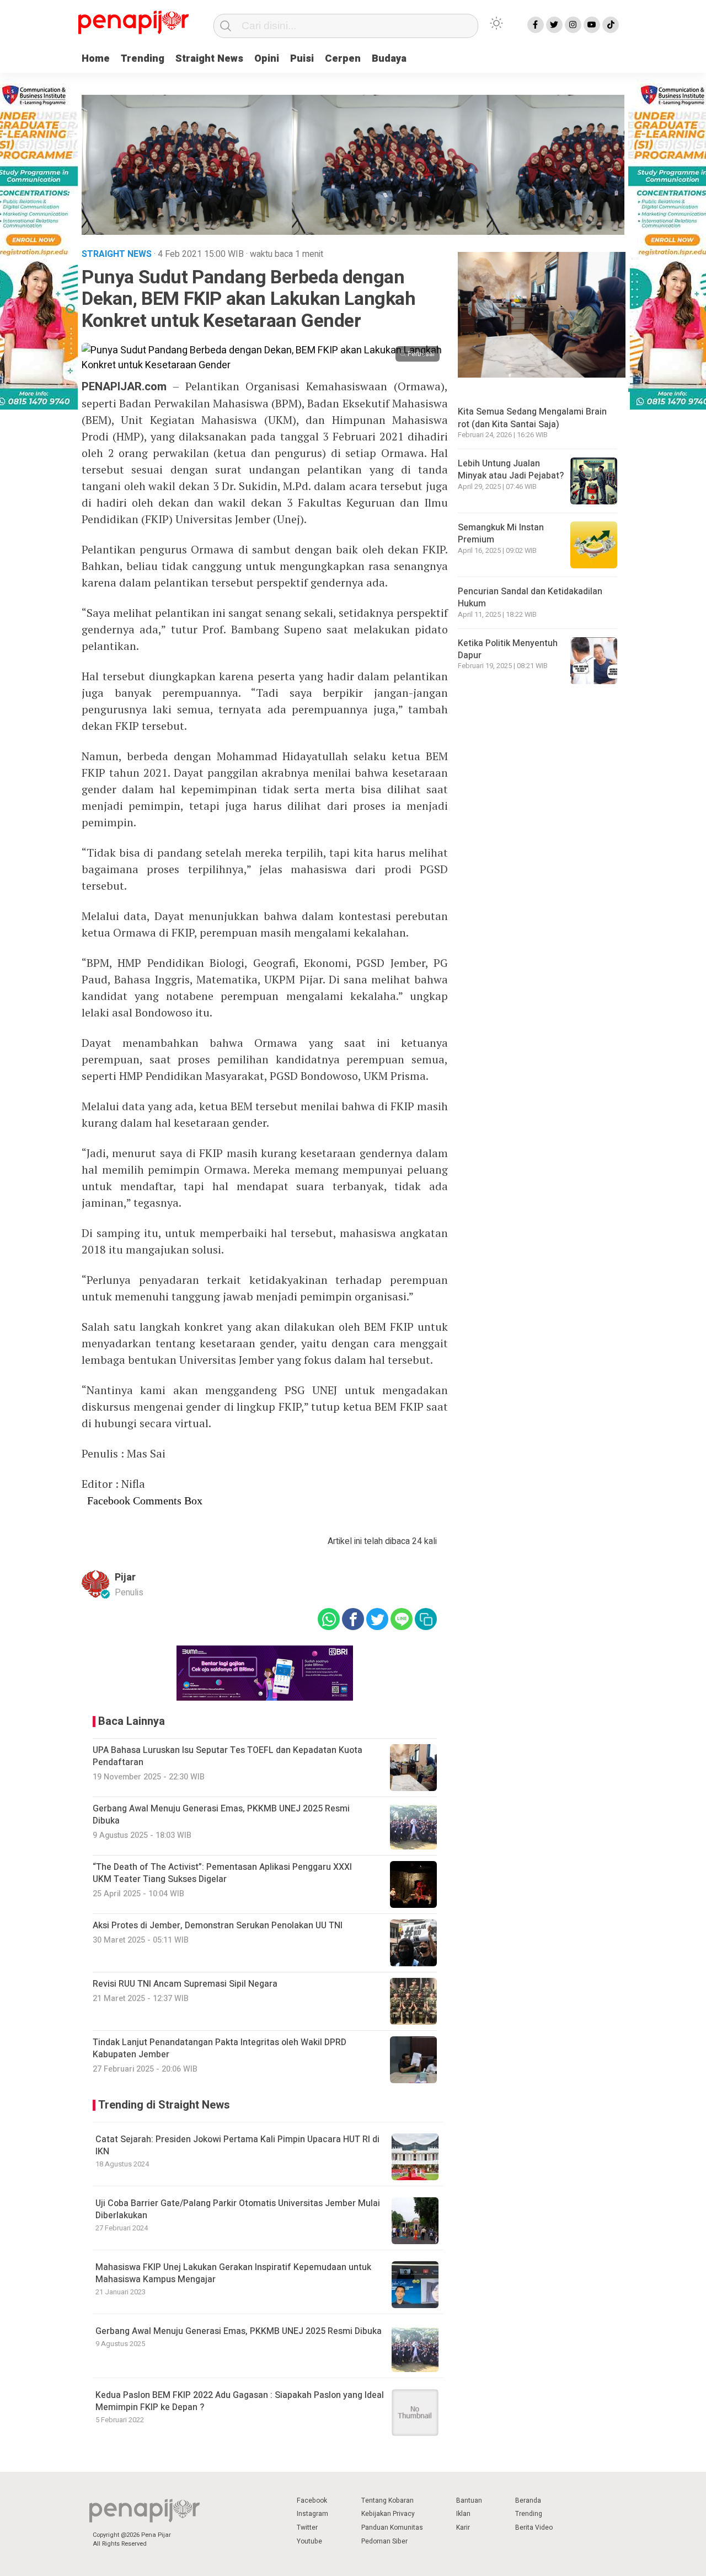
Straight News (209, 59)
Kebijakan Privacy (388, 2514)
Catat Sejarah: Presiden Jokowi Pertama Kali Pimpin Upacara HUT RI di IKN (237, 2145)
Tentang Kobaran (387, 2500)
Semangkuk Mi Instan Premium (501, 534)
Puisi (302, 59)
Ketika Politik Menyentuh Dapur (508, 649)
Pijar (125, 1577)
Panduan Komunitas (392, 2527)
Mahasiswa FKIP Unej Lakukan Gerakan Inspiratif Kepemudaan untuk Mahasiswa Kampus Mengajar (233, 2273)
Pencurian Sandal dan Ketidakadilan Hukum (530, 598)
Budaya (389, 59)
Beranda (528, 2500)
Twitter (307, 2527)
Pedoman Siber (384, 2541)
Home (96, 59)
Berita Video (534, 2527)
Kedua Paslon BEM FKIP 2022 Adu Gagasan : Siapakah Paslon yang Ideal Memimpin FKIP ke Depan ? (240, 2401)
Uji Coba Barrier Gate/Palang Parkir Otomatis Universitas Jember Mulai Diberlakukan (238, 2209)
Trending (143, 59)
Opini (267, 59)
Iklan (463, 2514)
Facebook (312, 2500)
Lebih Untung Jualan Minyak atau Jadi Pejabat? (511, 470)
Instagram (312, 2514)
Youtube (309, 2541)
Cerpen (343, 59)
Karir (463, 2527)
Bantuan (469, 2500)
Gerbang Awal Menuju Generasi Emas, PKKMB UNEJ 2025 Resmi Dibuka (239, 2331)
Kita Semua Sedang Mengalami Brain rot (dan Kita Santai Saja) (532, 418)
